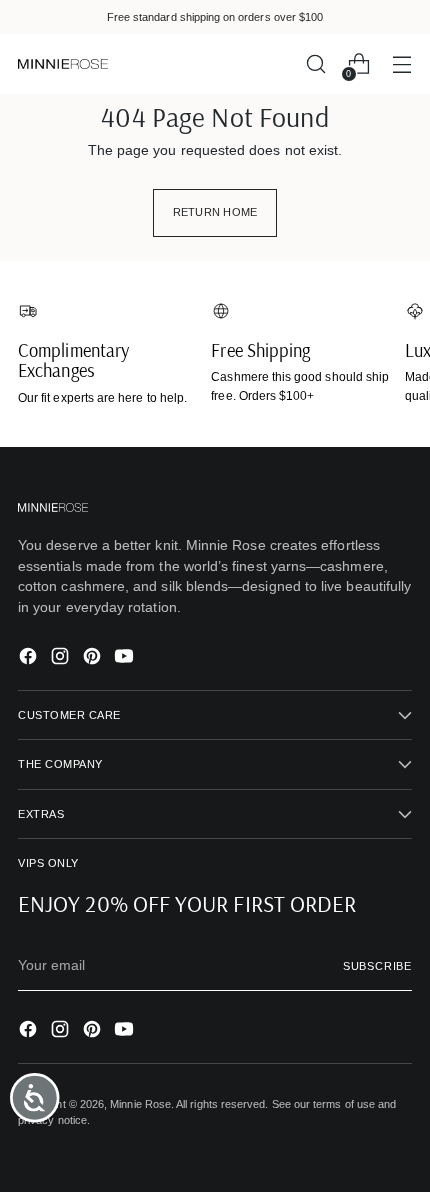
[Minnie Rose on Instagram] (62, 659)
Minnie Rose (140, 1104)
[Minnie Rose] (63, 64)
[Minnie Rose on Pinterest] (94, 659)
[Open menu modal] (401, 64)
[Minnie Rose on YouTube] (126, 659)
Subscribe (377, 966)
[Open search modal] (315, 64)
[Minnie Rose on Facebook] (30, 659)
